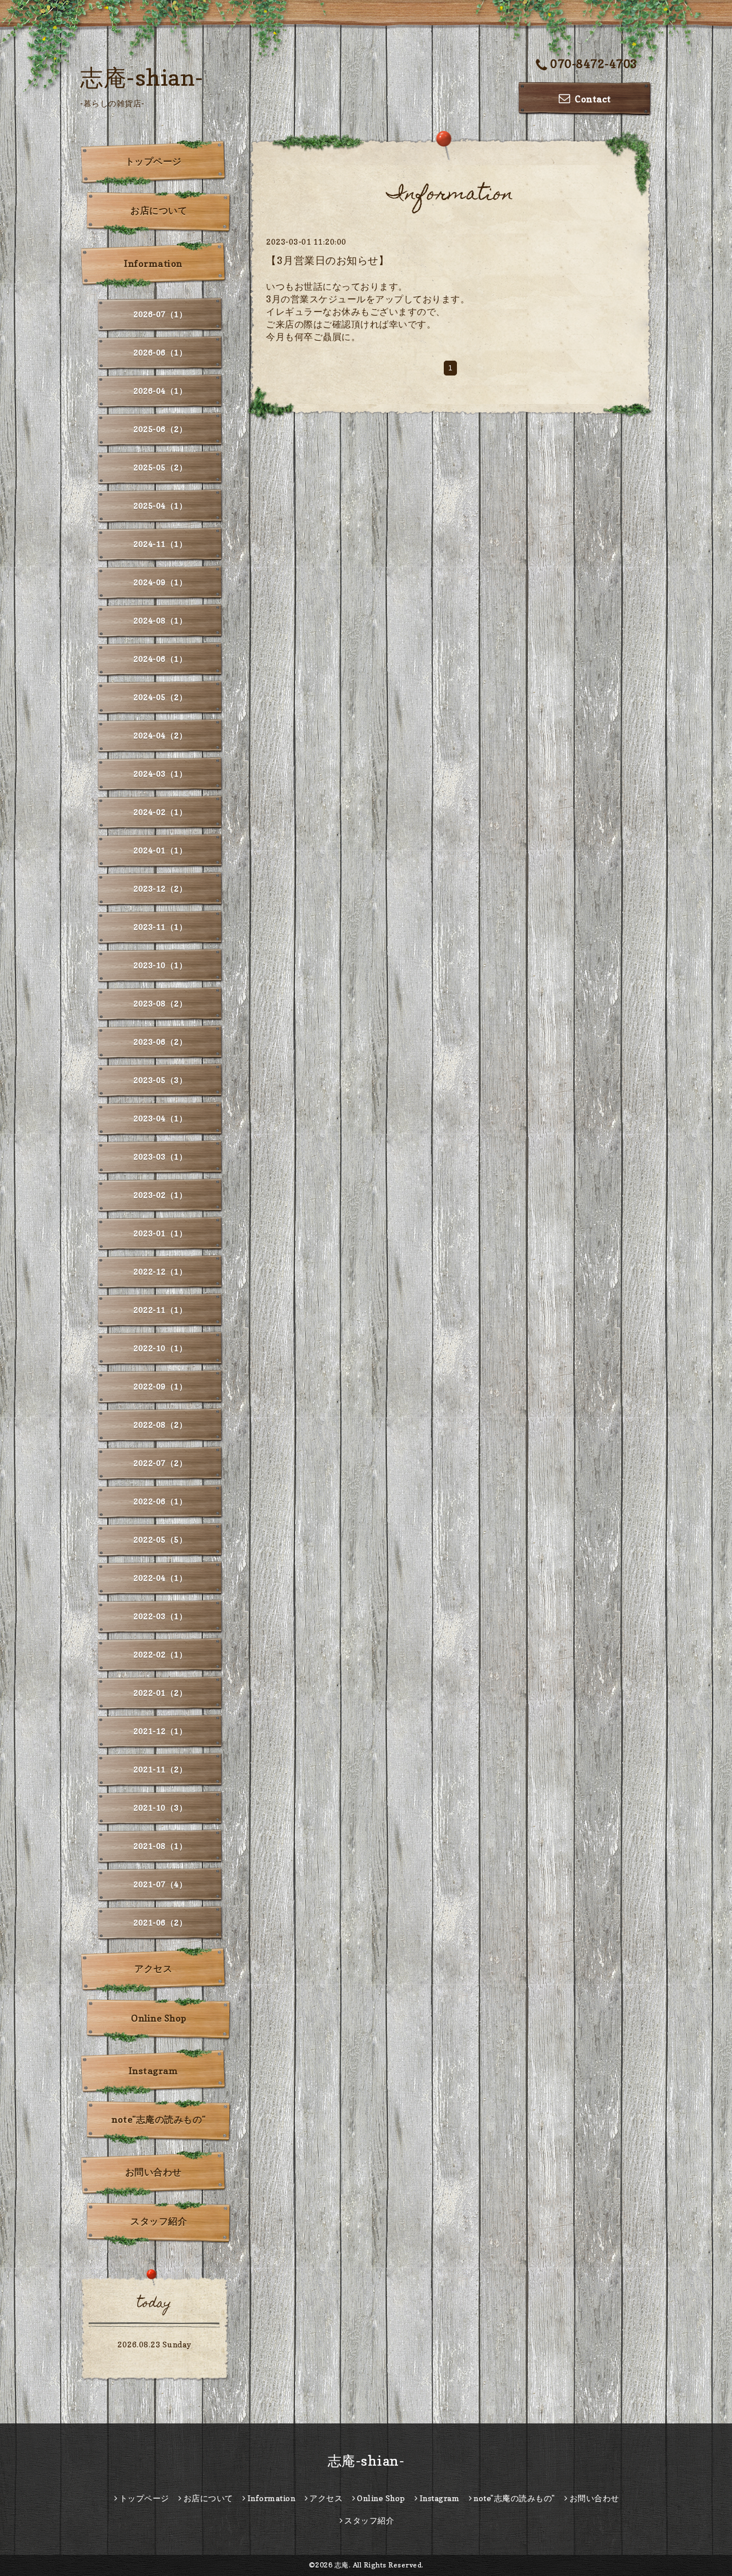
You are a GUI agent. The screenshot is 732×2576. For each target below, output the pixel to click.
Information (153, 263)
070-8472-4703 (594, 64)
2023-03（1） (160, 1157)
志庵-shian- (142, 77)
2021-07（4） (160, 1884)
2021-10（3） (160, 1808)
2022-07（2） (160, 1463)
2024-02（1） (160, 812)
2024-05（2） (160, 697)
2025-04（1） (160, 506)
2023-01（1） (160, 1233)
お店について (159, 210)
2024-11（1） (160, 544)
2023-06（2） (160, 1042)
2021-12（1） (160, 1731)
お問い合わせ (154, 2172)
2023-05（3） (160, 1080)
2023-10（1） (160, 965)
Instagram (154, 2071)
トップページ (154, 161)
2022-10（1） (160, 1348)
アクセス (153, 1968)
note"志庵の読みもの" (159, 2119)
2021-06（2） (160, 1922)
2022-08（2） (160, 1425)
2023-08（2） (160, 1003)
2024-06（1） (160, 659)
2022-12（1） (160, 1271)
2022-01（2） (160, 1693)
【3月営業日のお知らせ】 (327, 260)
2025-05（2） (160, 467)
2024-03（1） (160, 774)
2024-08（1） (160, 620)
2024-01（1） (160, 850)
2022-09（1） (160, 1386)
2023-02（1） (160, 1195)
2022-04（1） (160, 1578)
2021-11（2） (160, 1769)
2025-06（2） (160, 429)
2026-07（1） (160, 314)
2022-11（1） (160, 1310)
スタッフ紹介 (159, 2221)
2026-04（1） (160, 391)
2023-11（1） (160, 927)
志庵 (342, 2565)
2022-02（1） (160, 1654)
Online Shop (159, 2018)
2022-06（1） (160, 1501)
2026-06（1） (160, 352)
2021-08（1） (160, 1846)
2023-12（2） (160, 888)
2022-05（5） (160, 1539)
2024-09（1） (160, 582)
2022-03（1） (160, 1616)
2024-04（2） (160, 735)
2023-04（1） (160, 1118)
